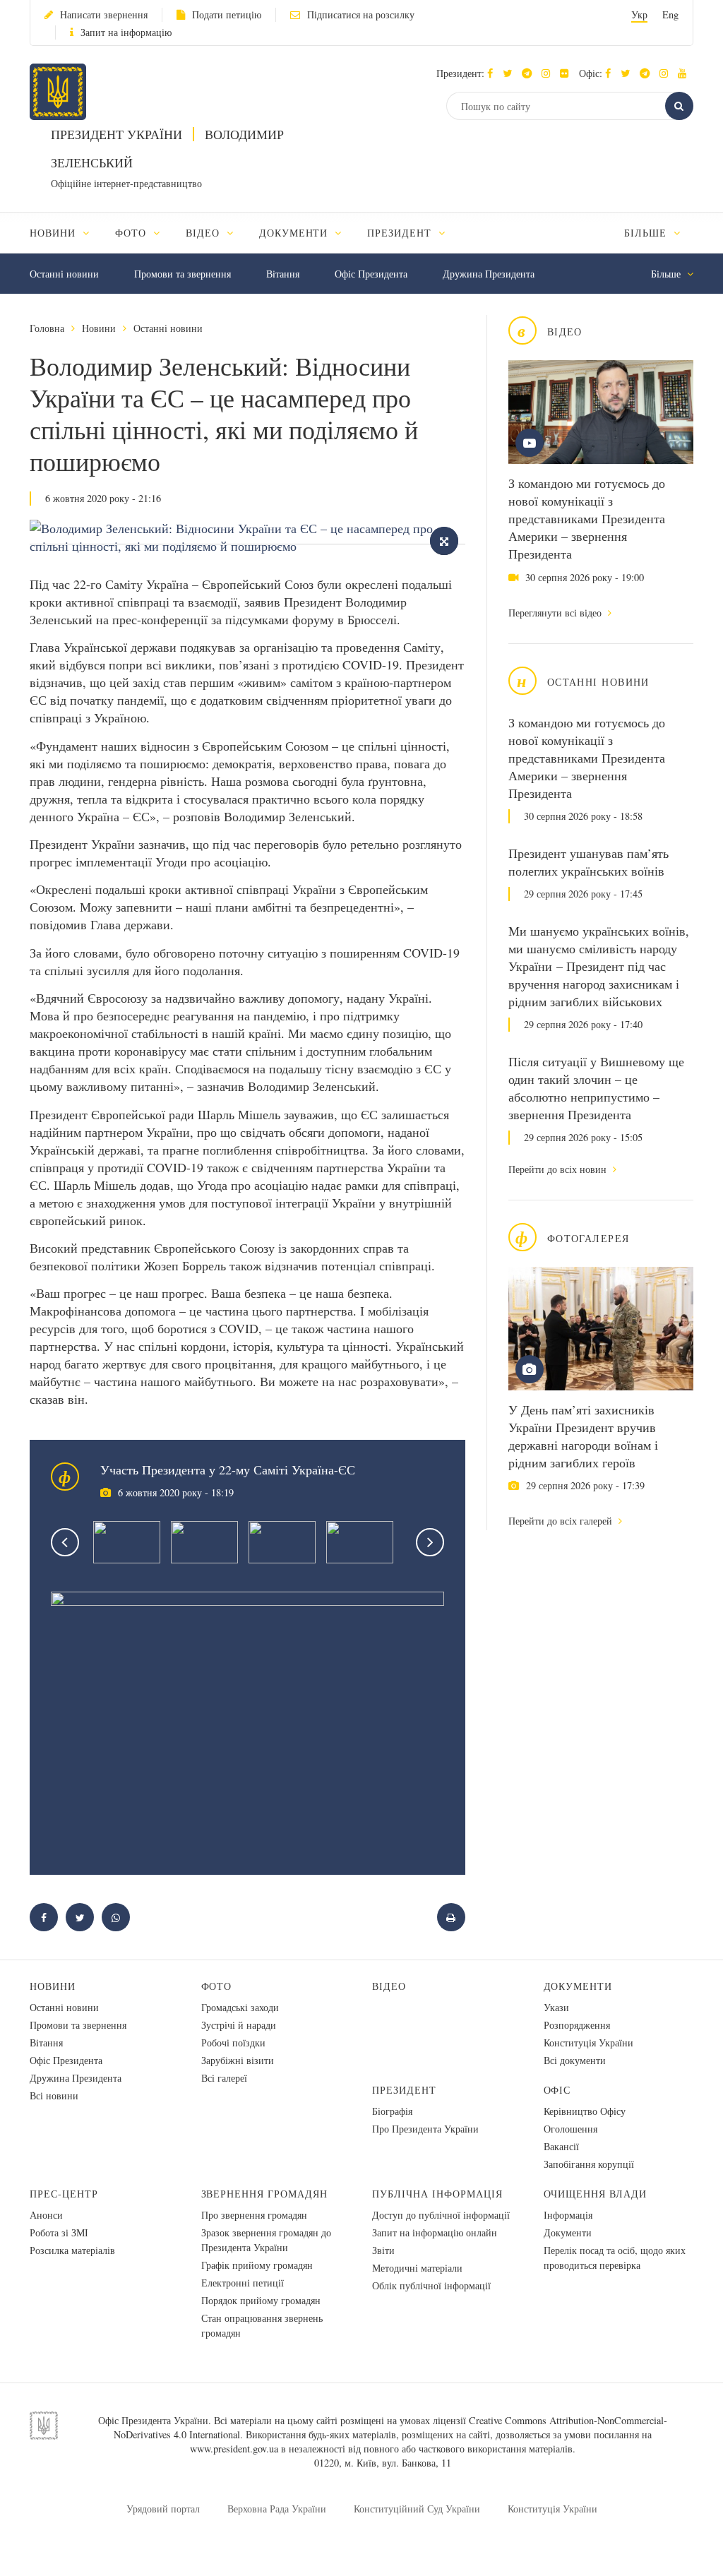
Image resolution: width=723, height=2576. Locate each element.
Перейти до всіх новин (559, 1169)
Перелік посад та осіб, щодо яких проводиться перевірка (615, 2258)
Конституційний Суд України (417, 2509)
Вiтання (283, 274)
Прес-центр (64, 2194)
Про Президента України (425, 2129)
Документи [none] (295, 233)
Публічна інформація (437, 2194)
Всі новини (54, 2095)
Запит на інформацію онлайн (435, 2232)
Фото (217, 1986)
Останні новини (64, 274)
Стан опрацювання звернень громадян (262, 2325)
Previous (65, 1542)
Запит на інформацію (126, 32)
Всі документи (575, 2060)
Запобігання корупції (589, 2164)
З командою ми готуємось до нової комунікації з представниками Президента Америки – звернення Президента (587, 518)
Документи (578, 1986)
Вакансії (561, 2146)
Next (430, 1542)
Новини (99, 328)
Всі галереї (224, 2078)
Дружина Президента (489, 274)
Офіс (557, 2090)
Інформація (568, 2215)
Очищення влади (596, 2194)
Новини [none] (54, 233)
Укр (639, 14)
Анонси (46, 2215)
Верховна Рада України (277, 2509)
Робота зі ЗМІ (59, 2232)
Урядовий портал (163, 2509)
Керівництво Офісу (585, 2111)
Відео (389, 1986)
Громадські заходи (240, 2007)
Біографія (392, 2111)
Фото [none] (132, 233)
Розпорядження (577, 2025)
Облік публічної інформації (431, 2285)
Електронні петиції (243, 2283)
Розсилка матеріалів (72, 2250)
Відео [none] (204, 233)
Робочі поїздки (233, 2043)
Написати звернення (104, 14)
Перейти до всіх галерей (562, 1521)
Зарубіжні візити (238, 2060)
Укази (556, 2007)
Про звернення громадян (254, 2215)
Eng (670, 14)
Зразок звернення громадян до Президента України (266, 2240)
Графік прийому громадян (257, 2265)
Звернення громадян (265, 2194)
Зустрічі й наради (239, 2025)
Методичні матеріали (417, 2268)
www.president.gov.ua (234, 2449)
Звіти (383, 2250)
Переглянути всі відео (556, 613)
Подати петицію (227, 14)
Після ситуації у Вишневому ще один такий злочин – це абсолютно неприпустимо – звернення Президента (596, 1088)
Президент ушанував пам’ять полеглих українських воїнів (588, 862)
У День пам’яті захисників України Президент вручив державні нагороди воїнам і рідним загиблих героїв (583, 1436)
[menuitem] (66, 233)
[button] (511, 73)
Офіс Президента (371, 274)
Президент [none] (401, 233)
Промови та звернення (183, 274)
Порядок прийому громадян (261, 2300)
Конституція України (588, 2043)
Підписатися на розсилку (361, 14)
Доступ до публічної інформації (441, 2215)
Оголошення (570, 2129)
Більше (647, 233)
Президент (404, 2090)
